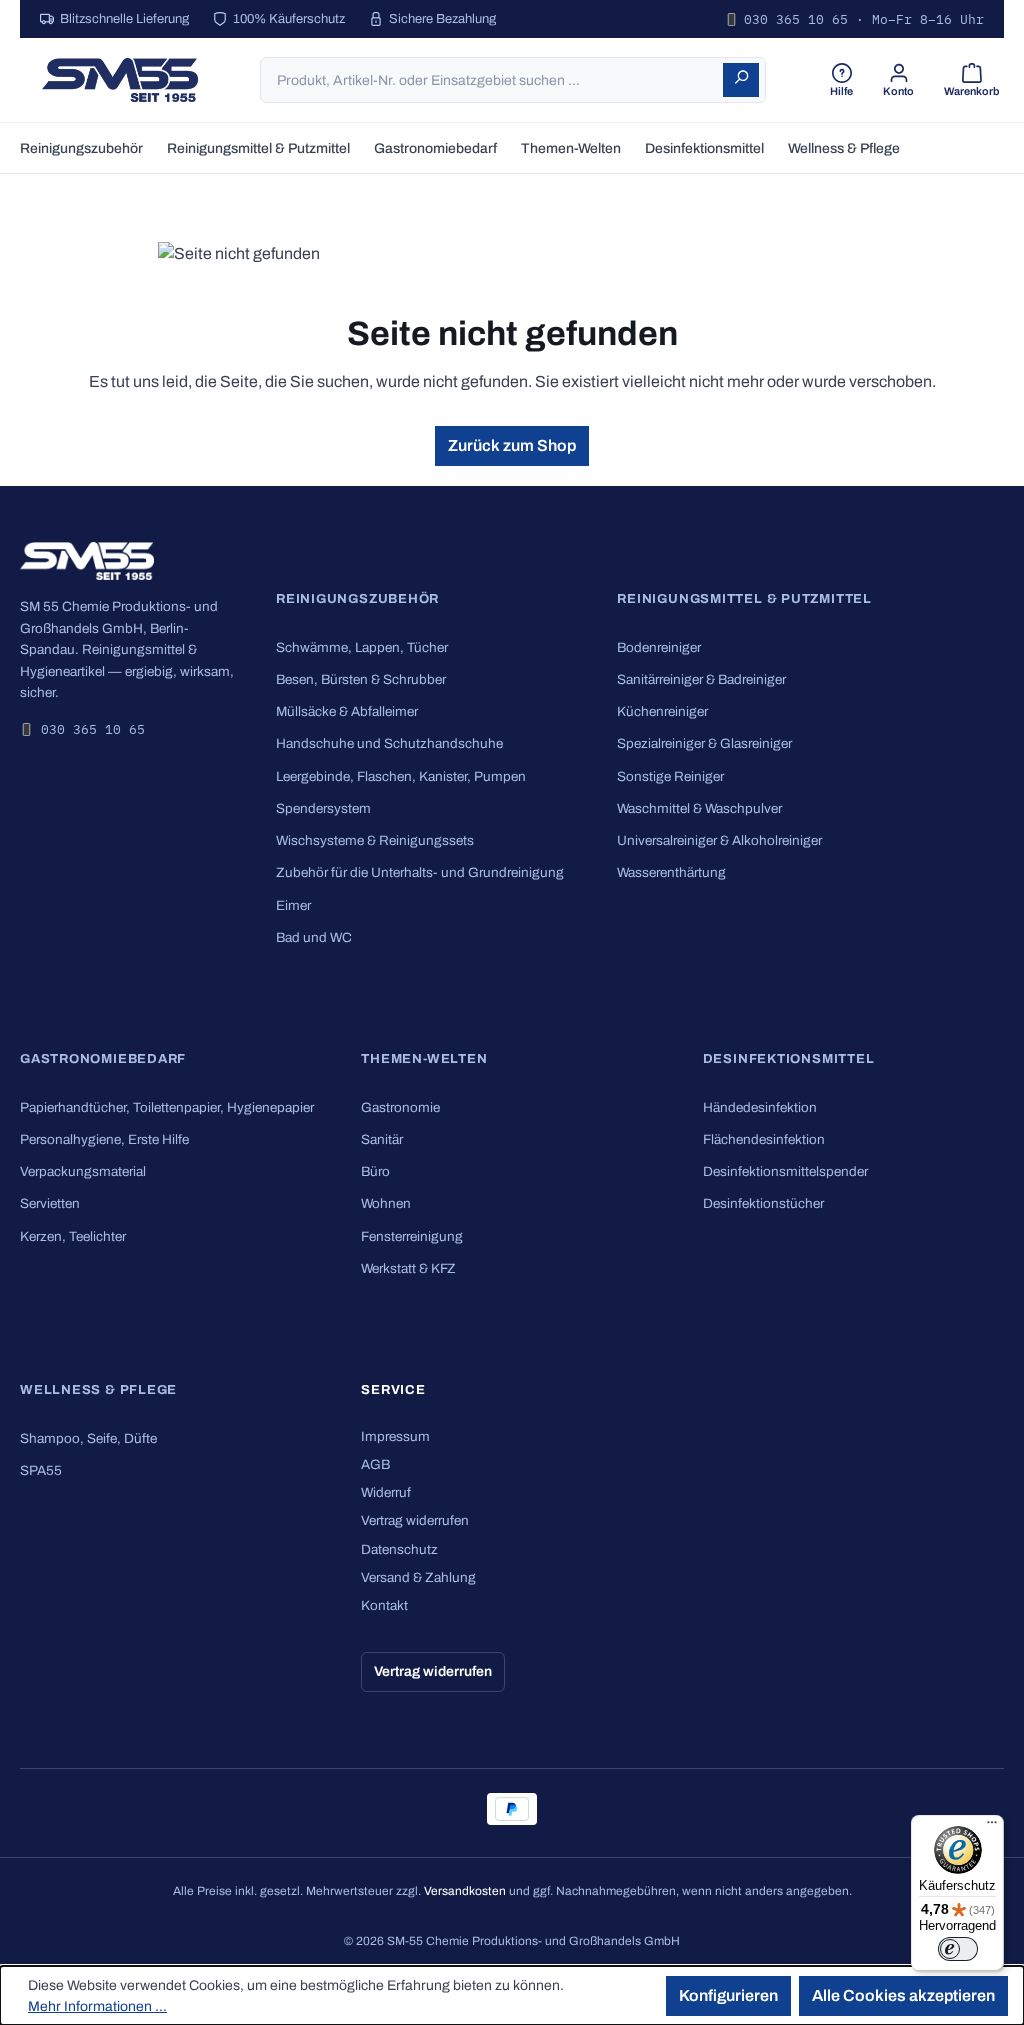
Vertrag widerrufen (415, 1520)
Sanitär (382, 1139)
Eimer (293, 905)
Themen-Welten (424, 1059)
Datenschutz (399, 1549)
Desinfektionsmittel (789, 1059)
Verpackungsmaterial (83, 1171)
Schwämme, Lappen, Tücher (362, 647)
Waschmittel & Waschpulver (699, 808)
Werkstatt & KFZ (408, 1268)
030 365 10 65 (93, 729)
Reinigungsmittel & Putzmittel (744, 599)
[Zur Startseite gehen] (120, 80)
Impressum (395, 1436)
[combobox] (492, 80)
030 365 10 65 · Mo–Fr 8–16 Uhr (864, 19)
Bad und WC (314, 937)
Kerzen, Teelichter (73, 1236)
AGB (375, 1464)
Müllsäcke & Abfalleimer (347, 711)
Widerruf (386, 1492)
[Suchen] (741, 80)
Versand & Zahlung (418, 1577)
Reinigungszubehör (357, 599)
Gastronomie (400, 1107)
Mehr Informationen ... (97, 2006)
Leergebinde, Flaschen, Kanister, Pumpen (401, 776)
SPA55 (41, 1470)
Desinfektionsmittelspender (785, 1171)
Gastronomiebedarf (103, 1059)
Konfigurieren (728, 1995)
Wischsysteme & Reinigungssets (375, 840)
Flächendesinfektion (764, 1139)
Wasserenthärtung (671, 872)
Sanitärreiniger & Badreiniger (701, 679)
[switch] (958, 1949)
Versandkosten (465, 1891)
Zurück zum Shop (512, 445)
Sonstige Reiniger (670, 776)
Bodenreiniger (659, 647)
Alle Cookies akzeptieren (903, 1995)
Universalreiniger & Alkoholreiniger (719, 840)
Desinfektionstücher (763, 1203)
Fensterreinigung (412, 1236)
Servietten (50, 1203)
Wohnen (386, 1203)
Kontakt (384, 1605)
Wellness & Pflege (98, 1390)
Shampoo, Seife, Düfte (88, 1438)
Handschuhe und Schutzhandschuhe (389, 743)
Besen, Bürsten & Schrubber (361, 679)
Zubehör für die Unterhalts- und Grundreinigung (420, 872)
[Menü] (992, 1827)
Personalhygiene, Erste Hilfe (104, 1139)
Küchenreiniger (662, 711)
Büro (375, 1171)
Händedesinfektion (760, 1107)
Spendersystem (323, 808)
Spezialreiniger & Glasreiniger (704, 743)
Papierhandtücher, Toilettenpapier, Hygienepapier (167, 1107)
